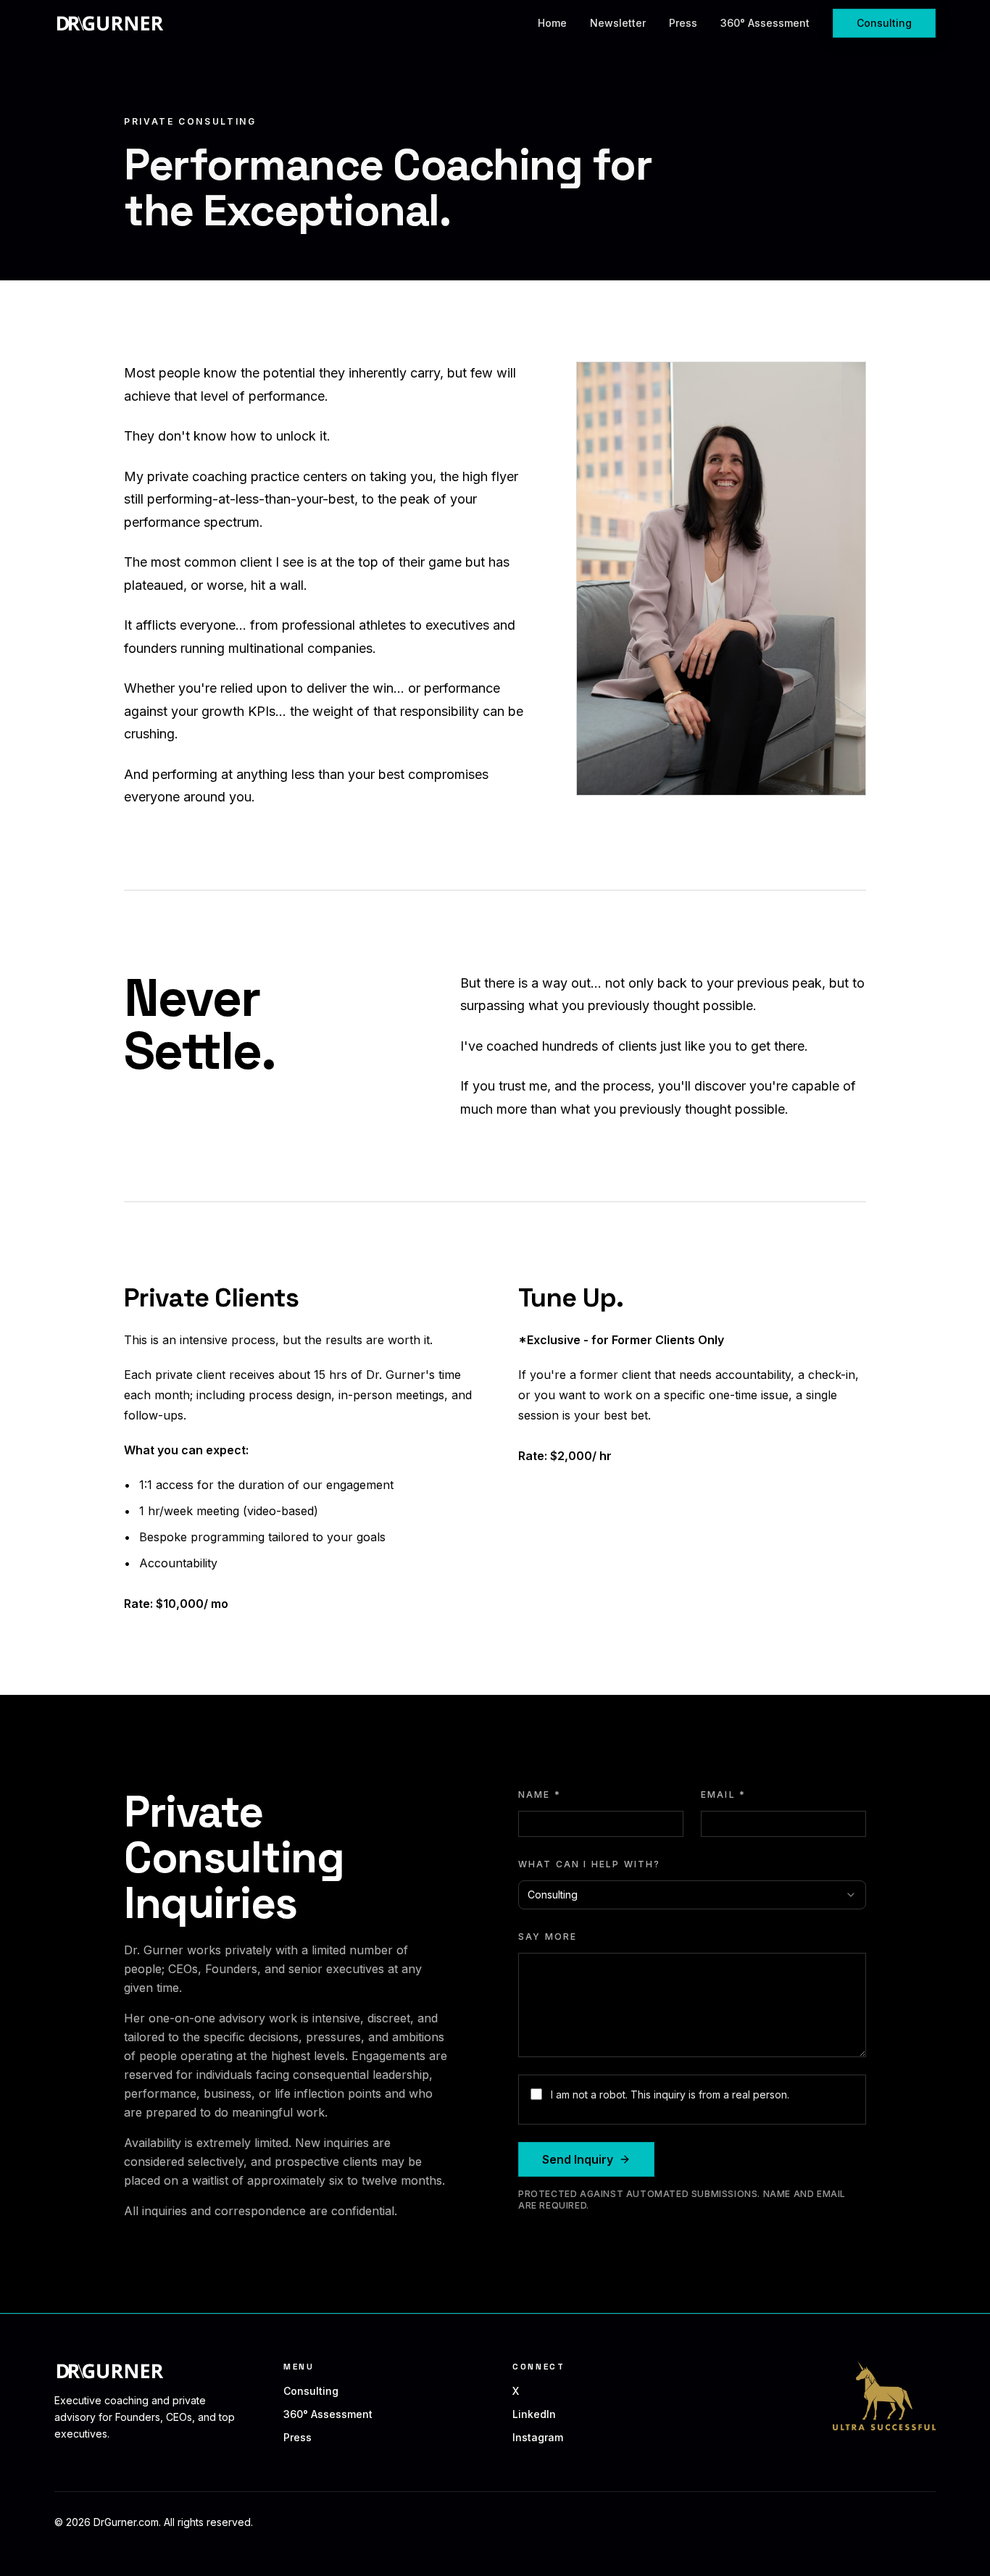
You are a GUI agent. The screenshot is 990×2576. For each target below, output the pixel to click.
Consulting (884, 23)
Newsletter (618, 23)
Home (552, 23)
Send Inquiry (578, 2159)
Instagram (538, 2437)
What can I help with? (589, 1864)
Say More (548, 1937)
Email (723, 1795)
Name (540, 1795)
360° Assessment (765, 23)
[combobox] (692, 1895)
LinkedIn (534, 2414)
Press (683, 23)
